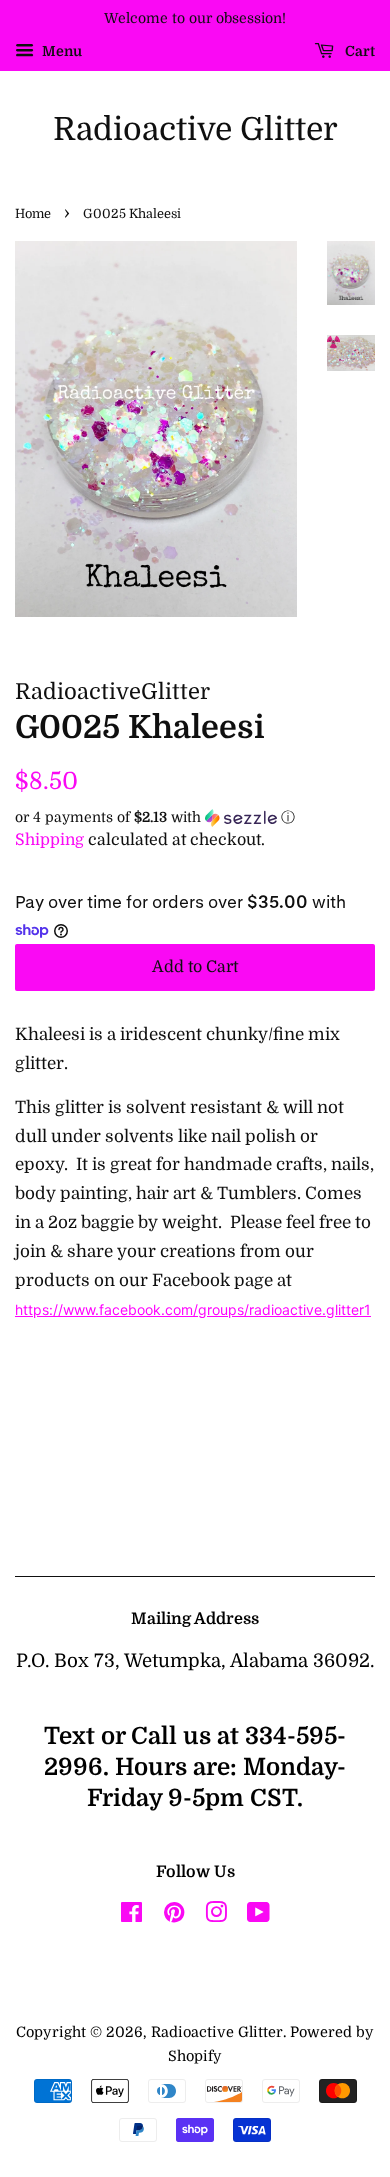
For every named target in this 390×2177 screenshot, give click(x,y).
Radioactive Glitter (195, 129)
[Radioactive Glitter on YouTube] (258, 1916)
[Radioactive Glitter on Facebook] (131, 1916)
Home (33, 214)
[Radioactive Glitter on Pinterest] (174, 1916)
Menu (60, 51)
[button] (195, 817)
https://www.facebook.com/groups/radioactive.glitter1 (193, 1309)
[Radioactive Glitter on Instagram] (216, 1916)
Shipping (49, 840)
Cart (358, 51)
